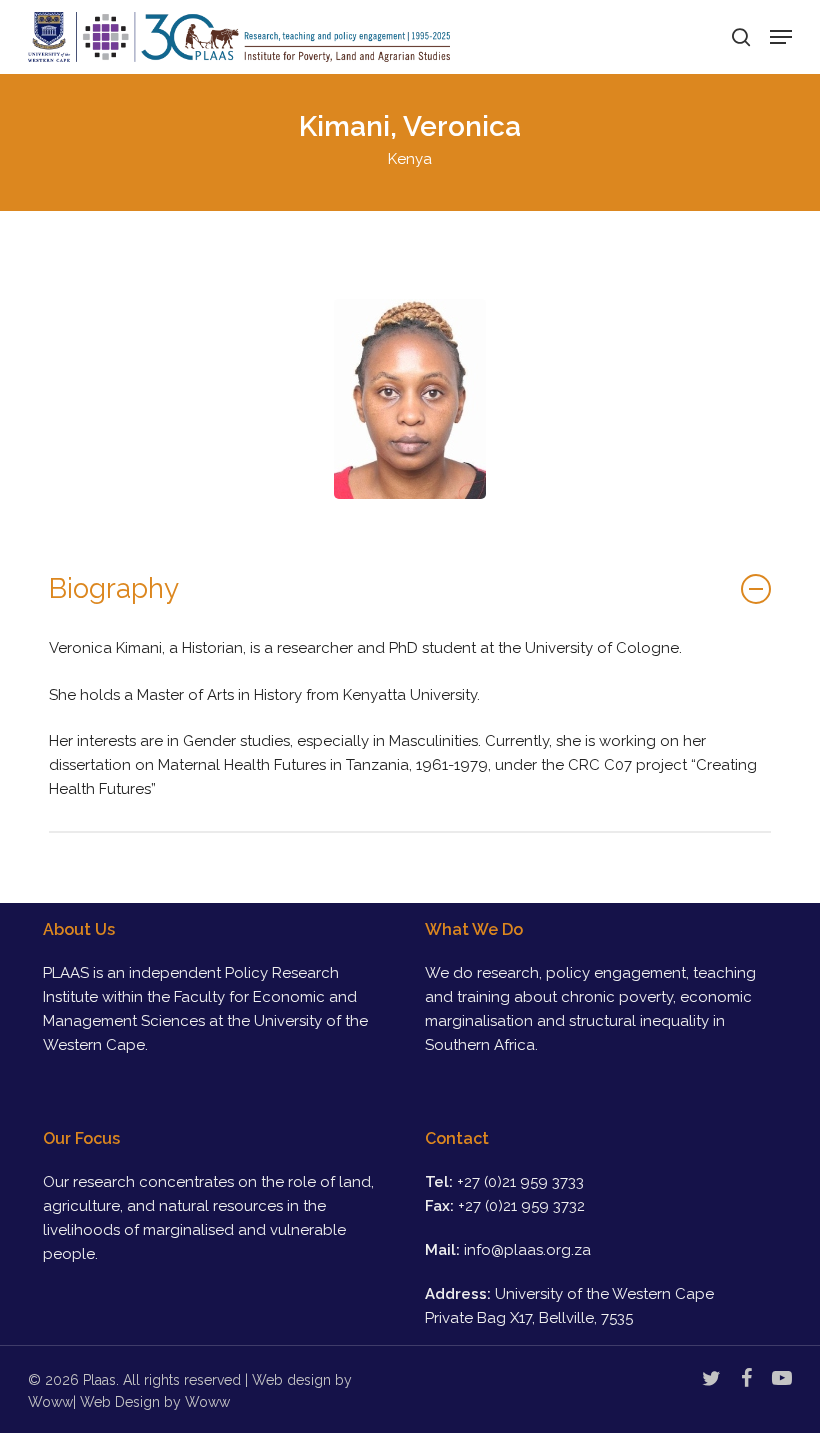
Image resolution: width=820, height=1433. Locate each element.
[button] (781, 37)
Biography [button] (114, 588)
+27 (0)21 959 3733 (520, 1182)
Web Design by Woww (155, 1402)
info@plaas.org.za (527, 1250)
